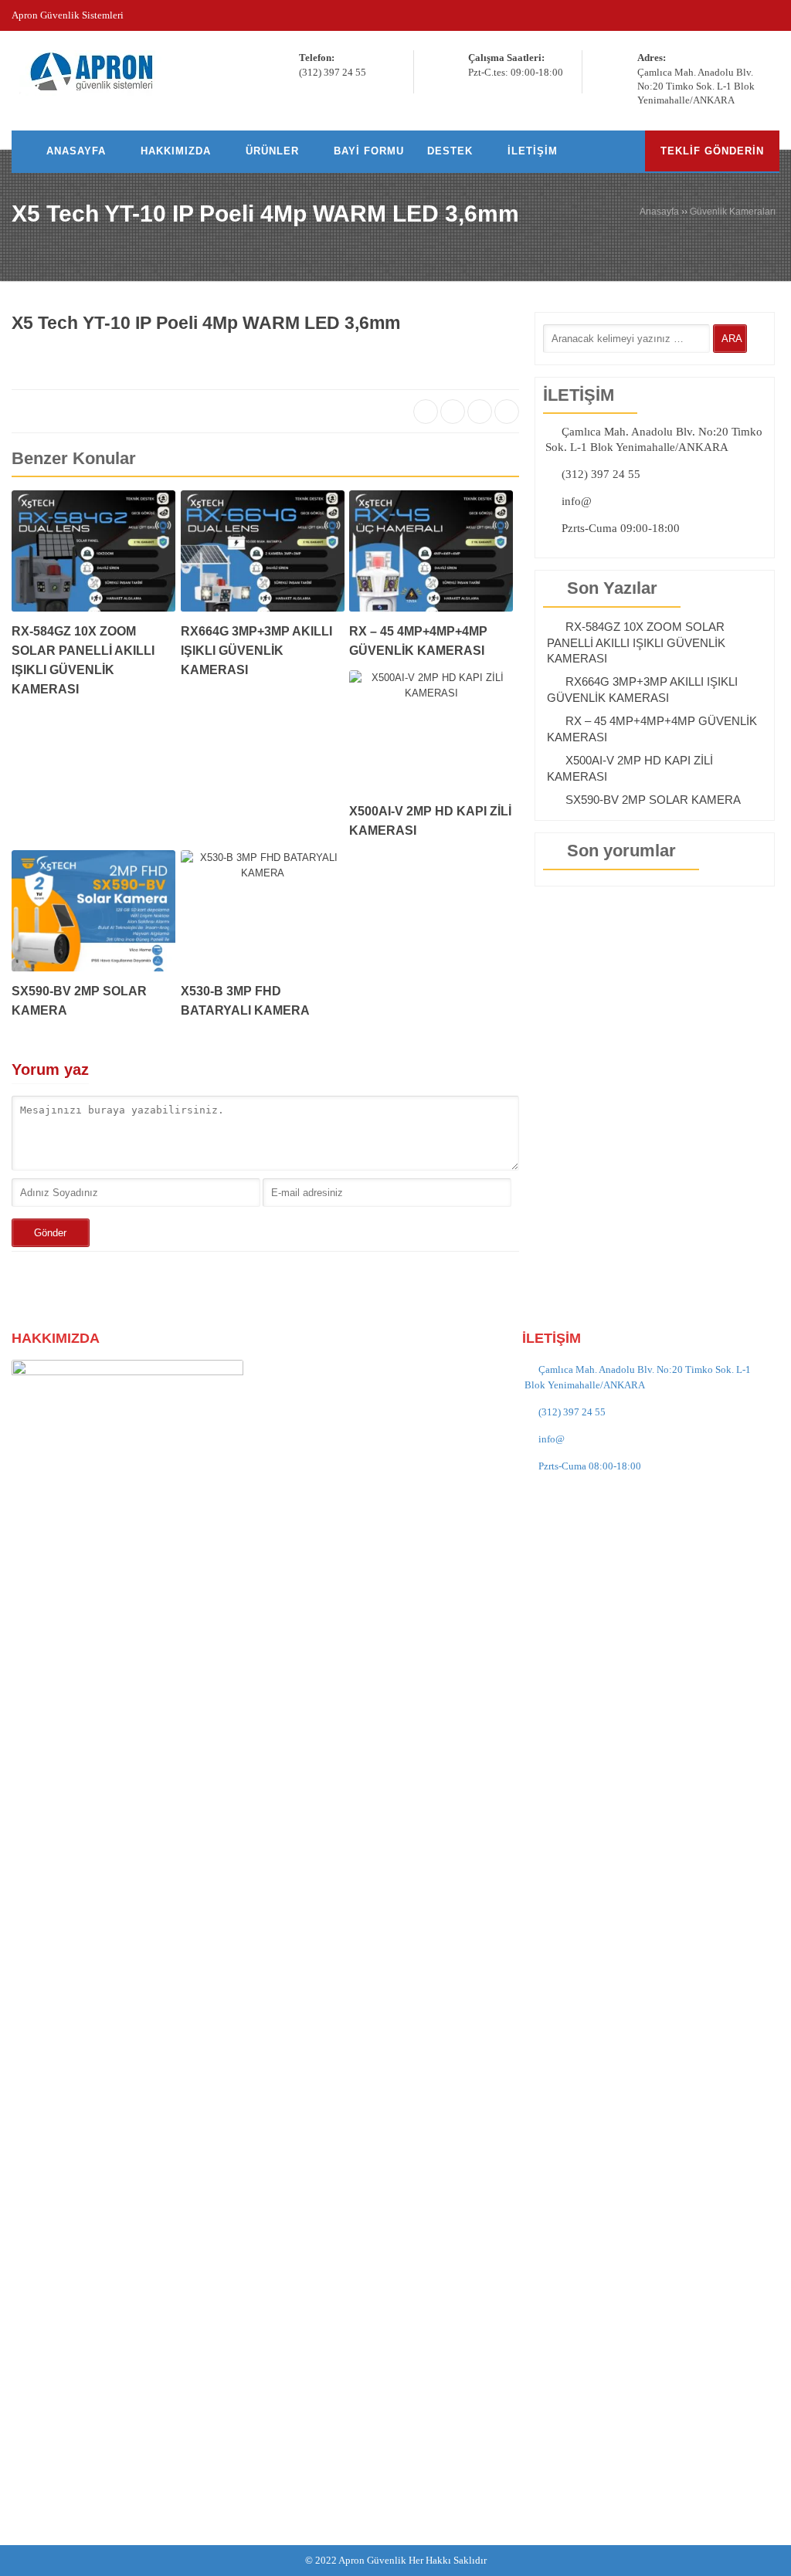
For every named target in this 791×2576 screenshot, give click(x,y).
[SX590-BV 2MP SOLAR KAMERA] (93, 916)
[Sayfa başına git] (763, 2556)
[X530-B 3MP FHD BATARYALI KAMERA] (263, 916)
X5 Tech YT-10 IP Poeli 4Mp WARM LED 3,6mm (265, 214)
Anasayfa (659, 212)
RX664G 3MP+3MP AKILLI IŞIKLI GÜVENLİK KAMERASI (256, 651)
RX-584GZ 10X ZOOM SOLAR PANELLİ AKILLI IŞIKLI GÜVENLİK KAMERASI (636, 642)
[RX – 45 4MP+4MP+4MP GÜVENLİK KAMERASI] (431, 556)
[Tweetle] (453, 412)
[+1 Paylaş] (480, 412)
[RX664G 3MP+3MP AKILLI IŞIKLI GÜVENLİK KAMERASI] (263, 556)
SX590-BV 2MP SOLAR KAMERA (653, 800)
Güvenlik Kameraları (733, 212)
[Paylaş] (426, 412)
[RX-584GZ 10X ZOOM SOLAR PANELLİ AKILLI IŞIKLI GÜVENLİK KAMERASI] (93, 556)
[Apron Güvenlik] (98, 72)
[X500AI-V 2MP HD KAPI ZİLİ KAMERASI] (431, 736)
